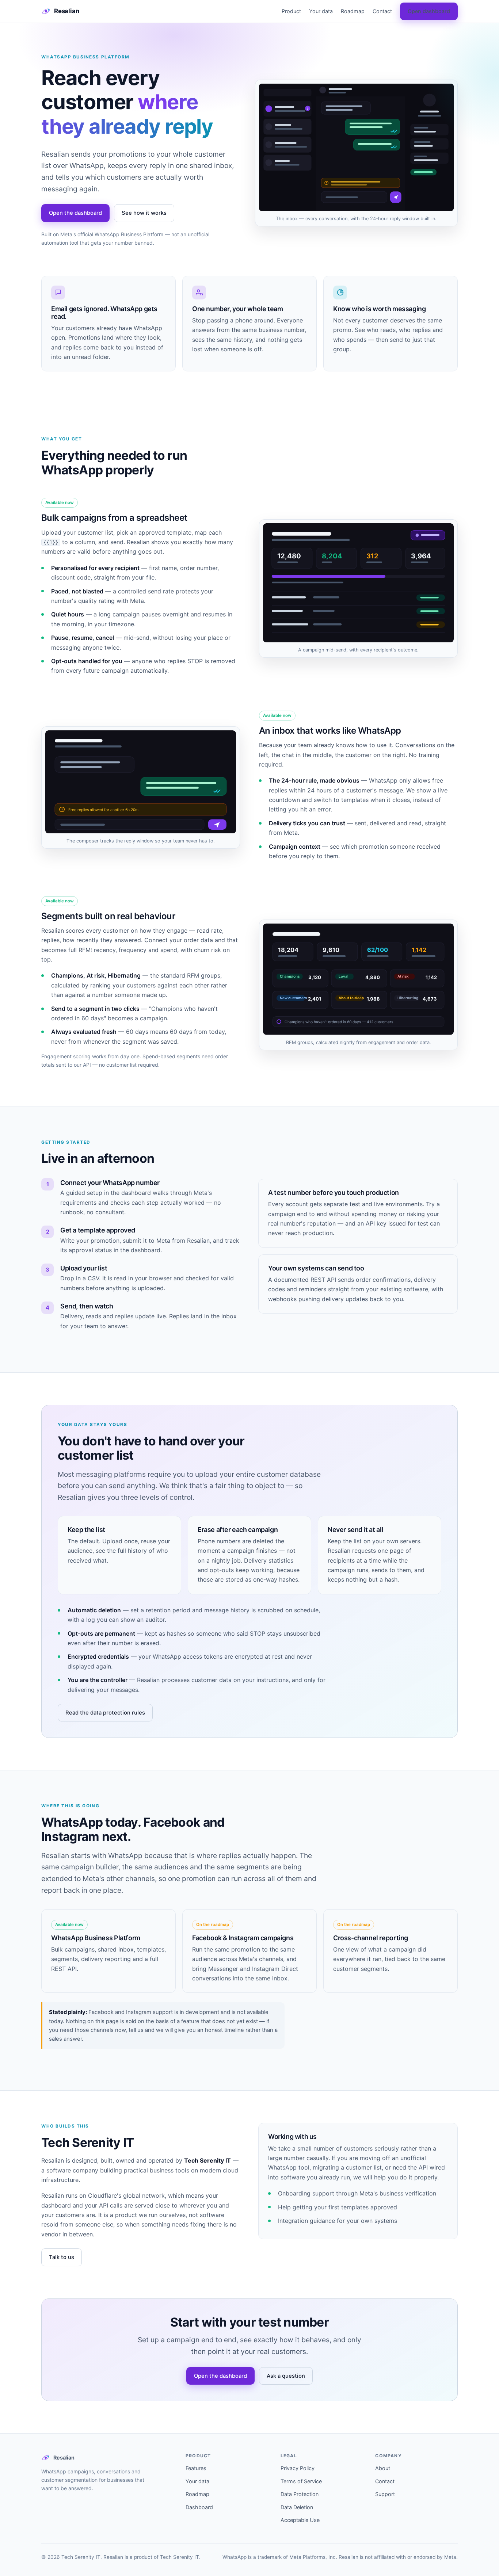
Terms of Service (301, 2481)
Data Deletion (297, 2507)
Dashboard (199, 2507)
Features (196, 2468)
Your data (321, 11)
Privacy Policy (298, 2468)
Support (385, 2494)
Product (291, 11)
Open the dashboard (75, 213)
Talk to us (62, 2257)
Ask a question (286, 2376)
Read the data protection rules (105, 1713)
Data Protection (300, 2494)
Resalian (67, 11)
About (383, 2468)
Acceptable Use (300, 2520)
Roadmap (353, 11)
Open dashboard (429, 11)
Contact (382, 11)
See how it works (144, 213)
